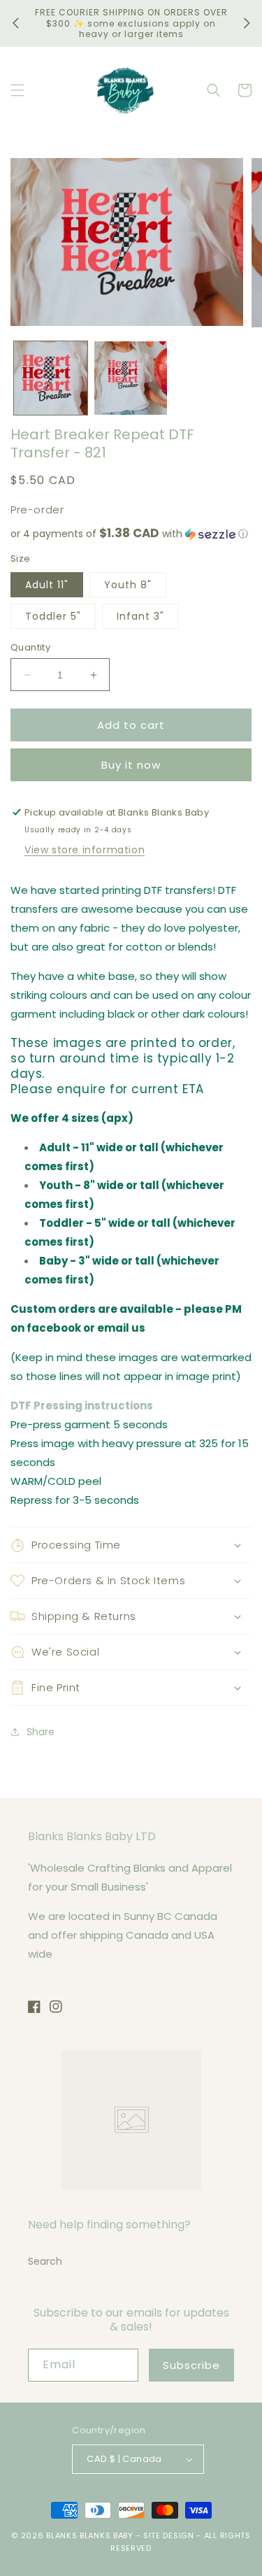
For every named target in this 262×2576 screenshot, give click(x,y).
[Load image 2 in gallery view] (131, 378)
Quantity (30, 647)
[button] (17, 90)
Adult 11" (47, 585)
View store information (85, 850)
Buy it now (131, 765)
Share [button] (41, 1732)
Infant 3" (140, 616)
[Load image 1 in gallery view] (51, 378)
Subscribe (191, 2365)
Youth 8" (128, 585)
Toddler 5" (53, 616)
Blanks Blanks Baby (90, 2535)
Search (45, 2261)
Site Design (169, 2535)
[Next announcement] (247, 23)
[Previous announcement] (15, 23)
